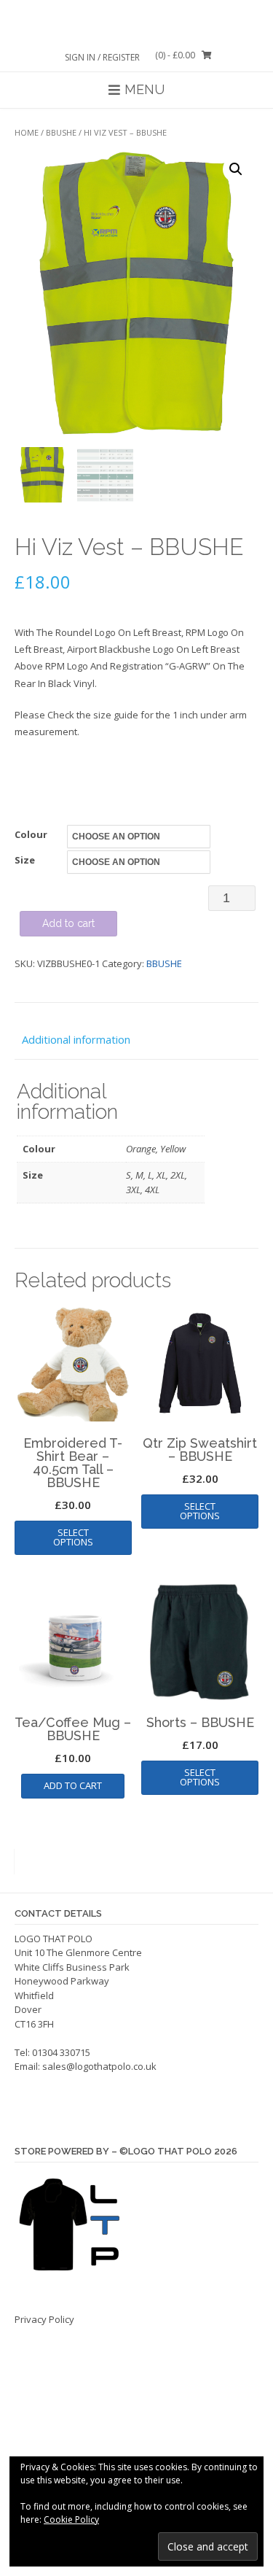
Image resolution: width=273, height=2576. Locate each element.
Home (27, 132)
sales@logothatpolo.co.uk (99, 2066)
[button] (236, 169)
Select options (73, 1537)
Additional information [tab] (76, 1039)
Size (25, 860)
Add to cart (68, 923)
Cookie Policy (71, 2519)
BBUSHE (61, 132)
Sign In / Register (102, 57)
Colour (31, 834)
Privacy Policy (44, 2319)
